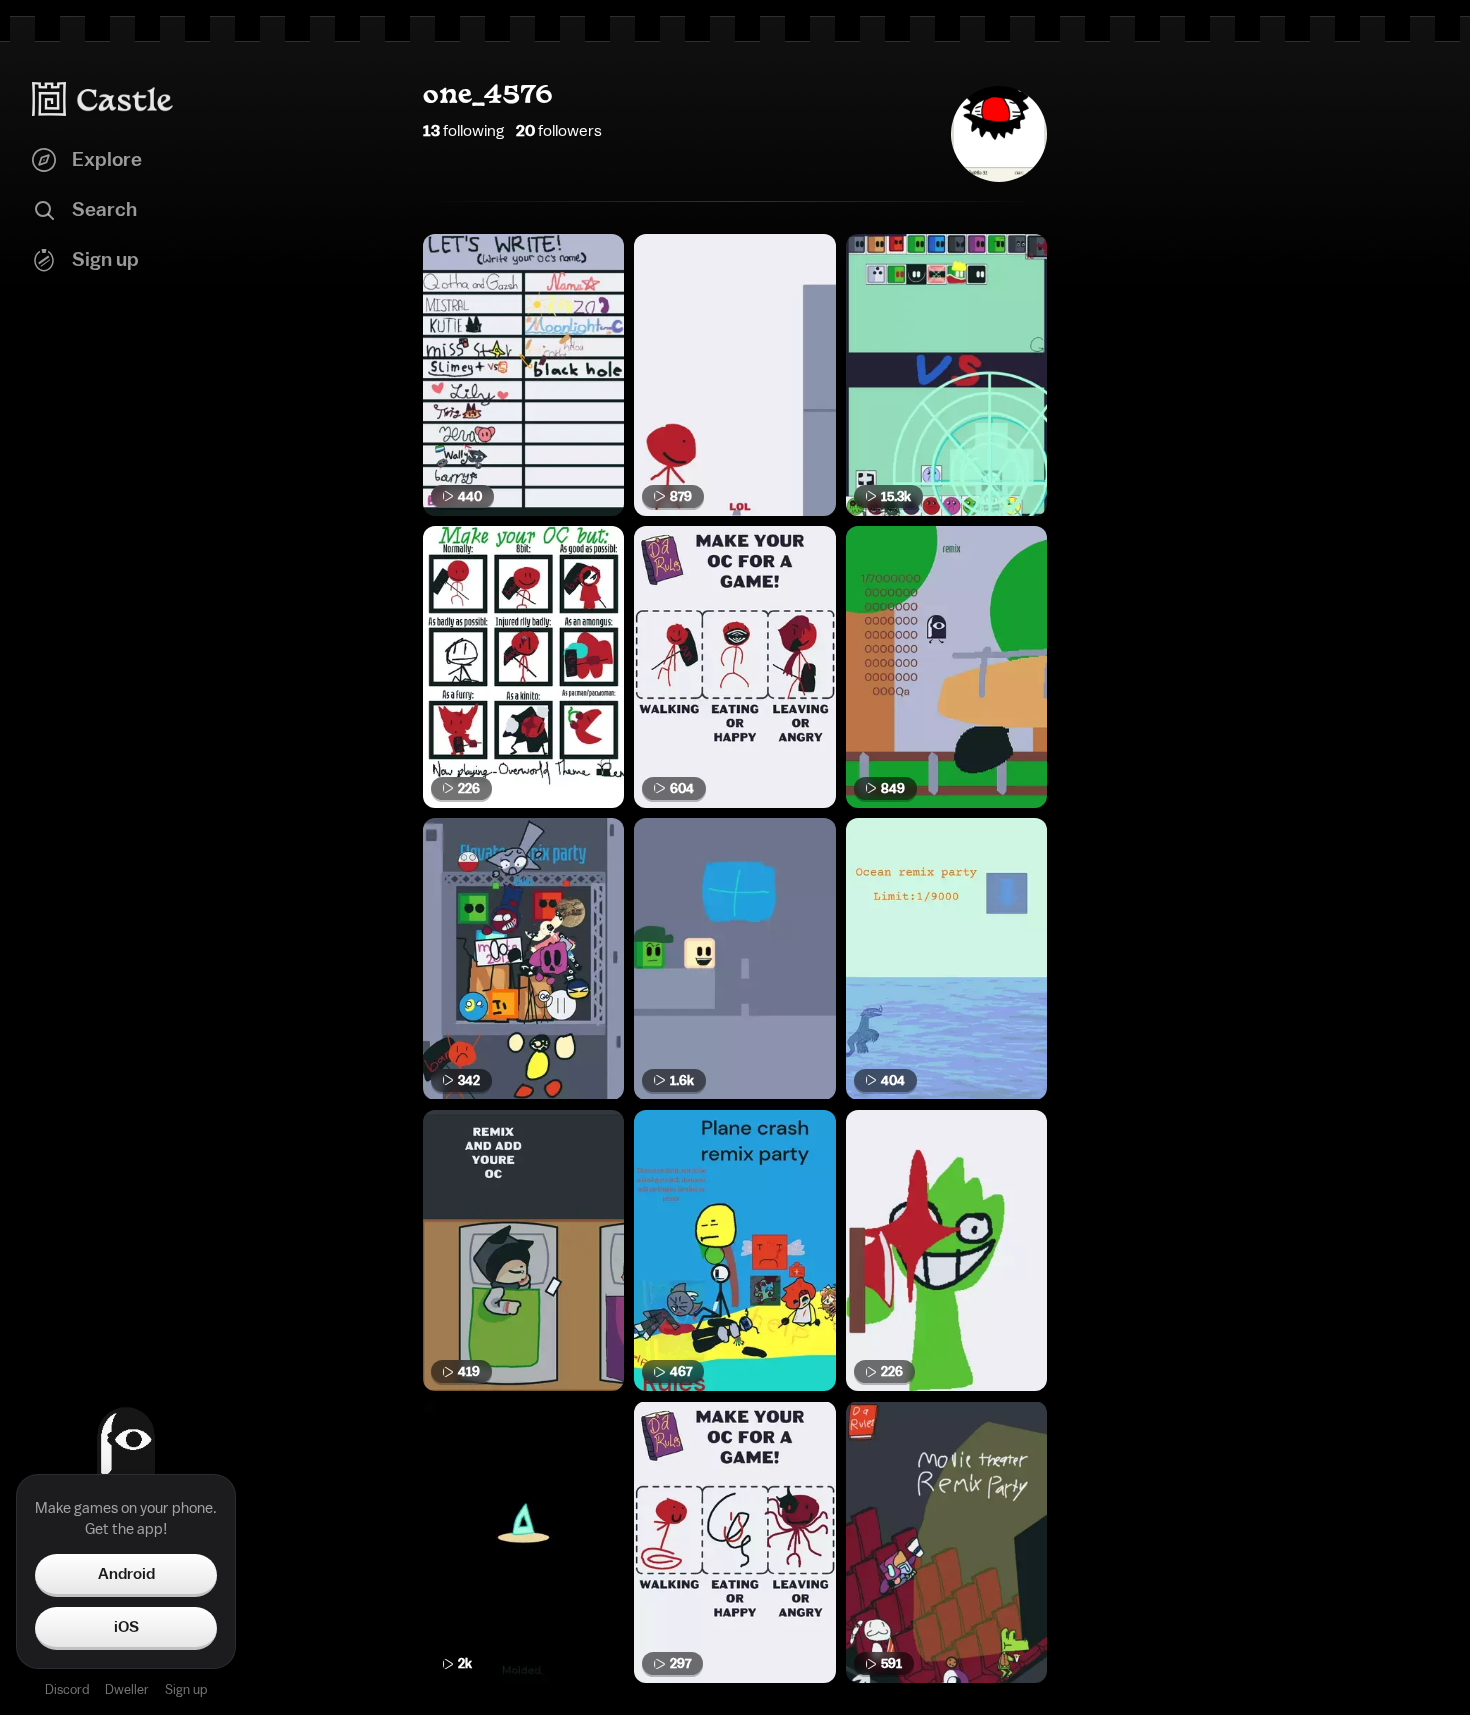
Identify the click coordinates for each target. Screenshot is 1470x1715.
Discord (67, 1689)
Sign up (186, 1689)
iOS (126, 1627)
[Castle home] (103, 99)
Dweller (127, 1689)
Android (126, 1574)
